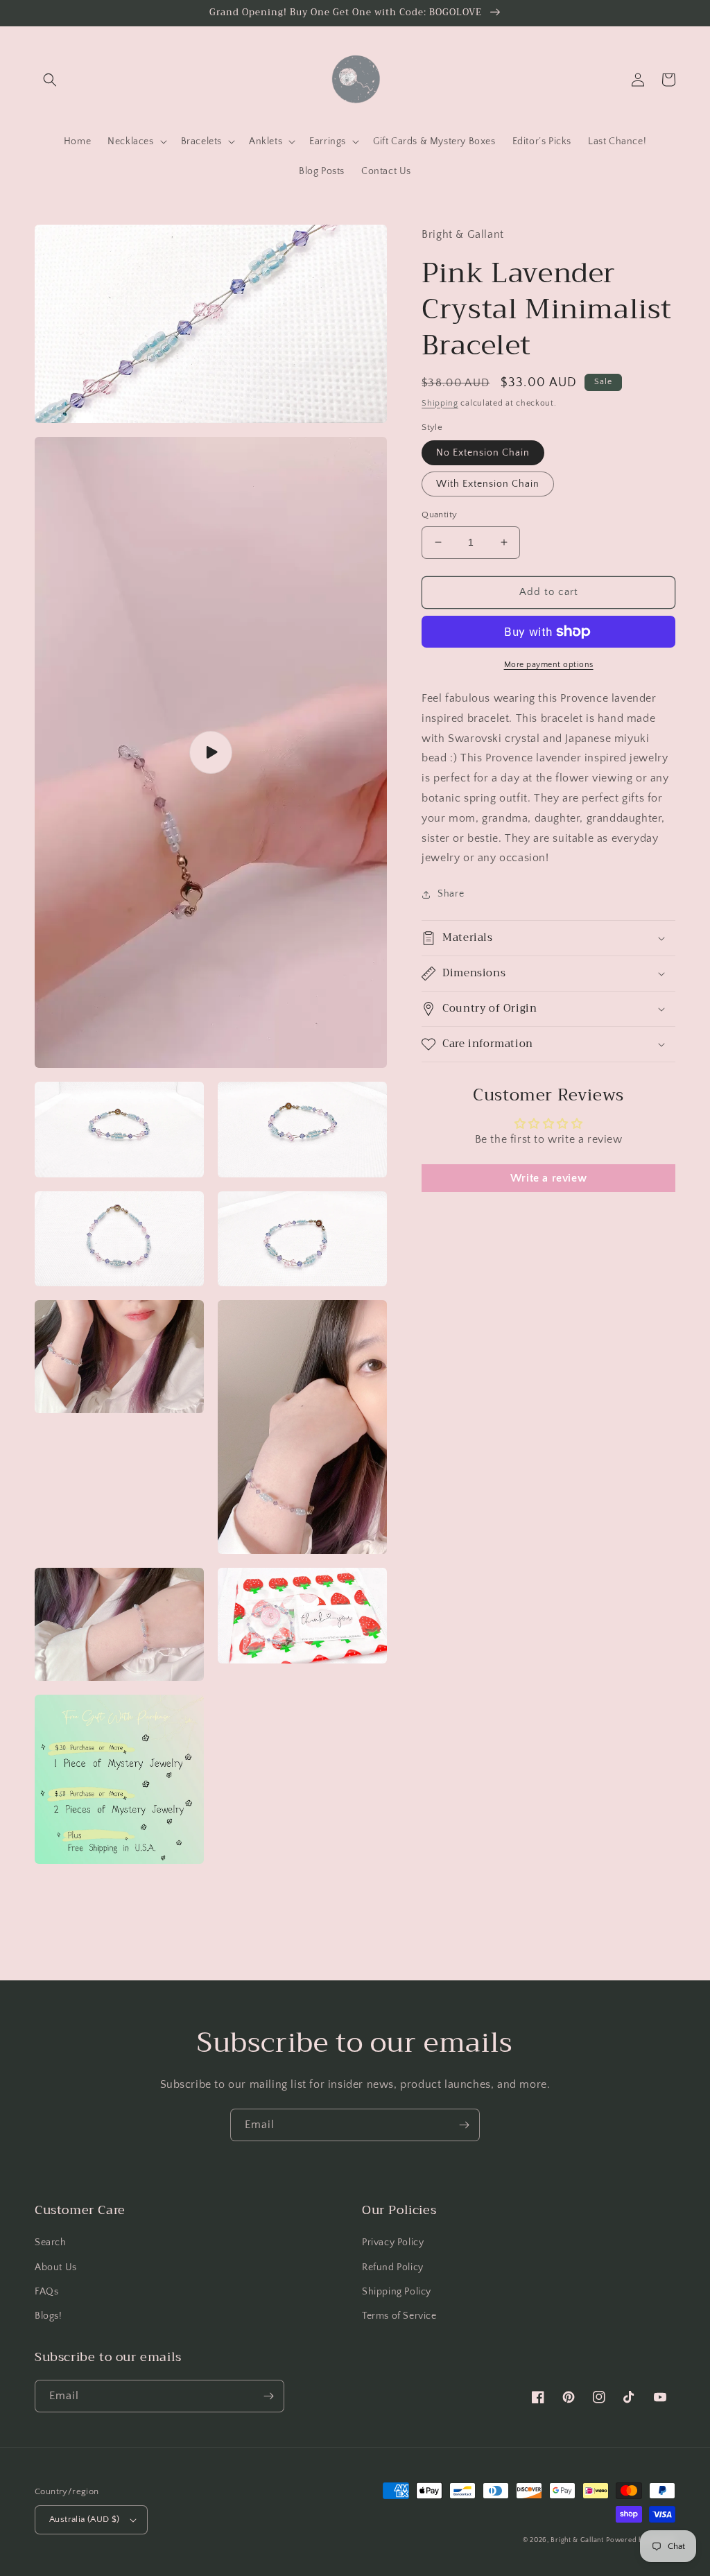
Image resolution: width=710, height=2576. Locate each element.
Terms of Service (399, 2316)
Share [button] (451, 894)
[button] (50, 80)
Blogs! (49, 2316)
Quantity (439, 515)
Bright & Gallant (577, 2540)
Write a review (548, 1178)
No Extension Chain (483, 453)
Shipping (440, 403)
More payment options (549, 665)
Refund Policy (393, 2267)
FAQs (46, 2292)
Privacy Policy (393, 2242)
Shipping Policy (397, 2292)
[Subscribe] (464, 2125)
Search (51, 2242)
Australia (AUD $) (85, 2519)
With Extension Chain (488, 484)
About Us (56, 2267)
